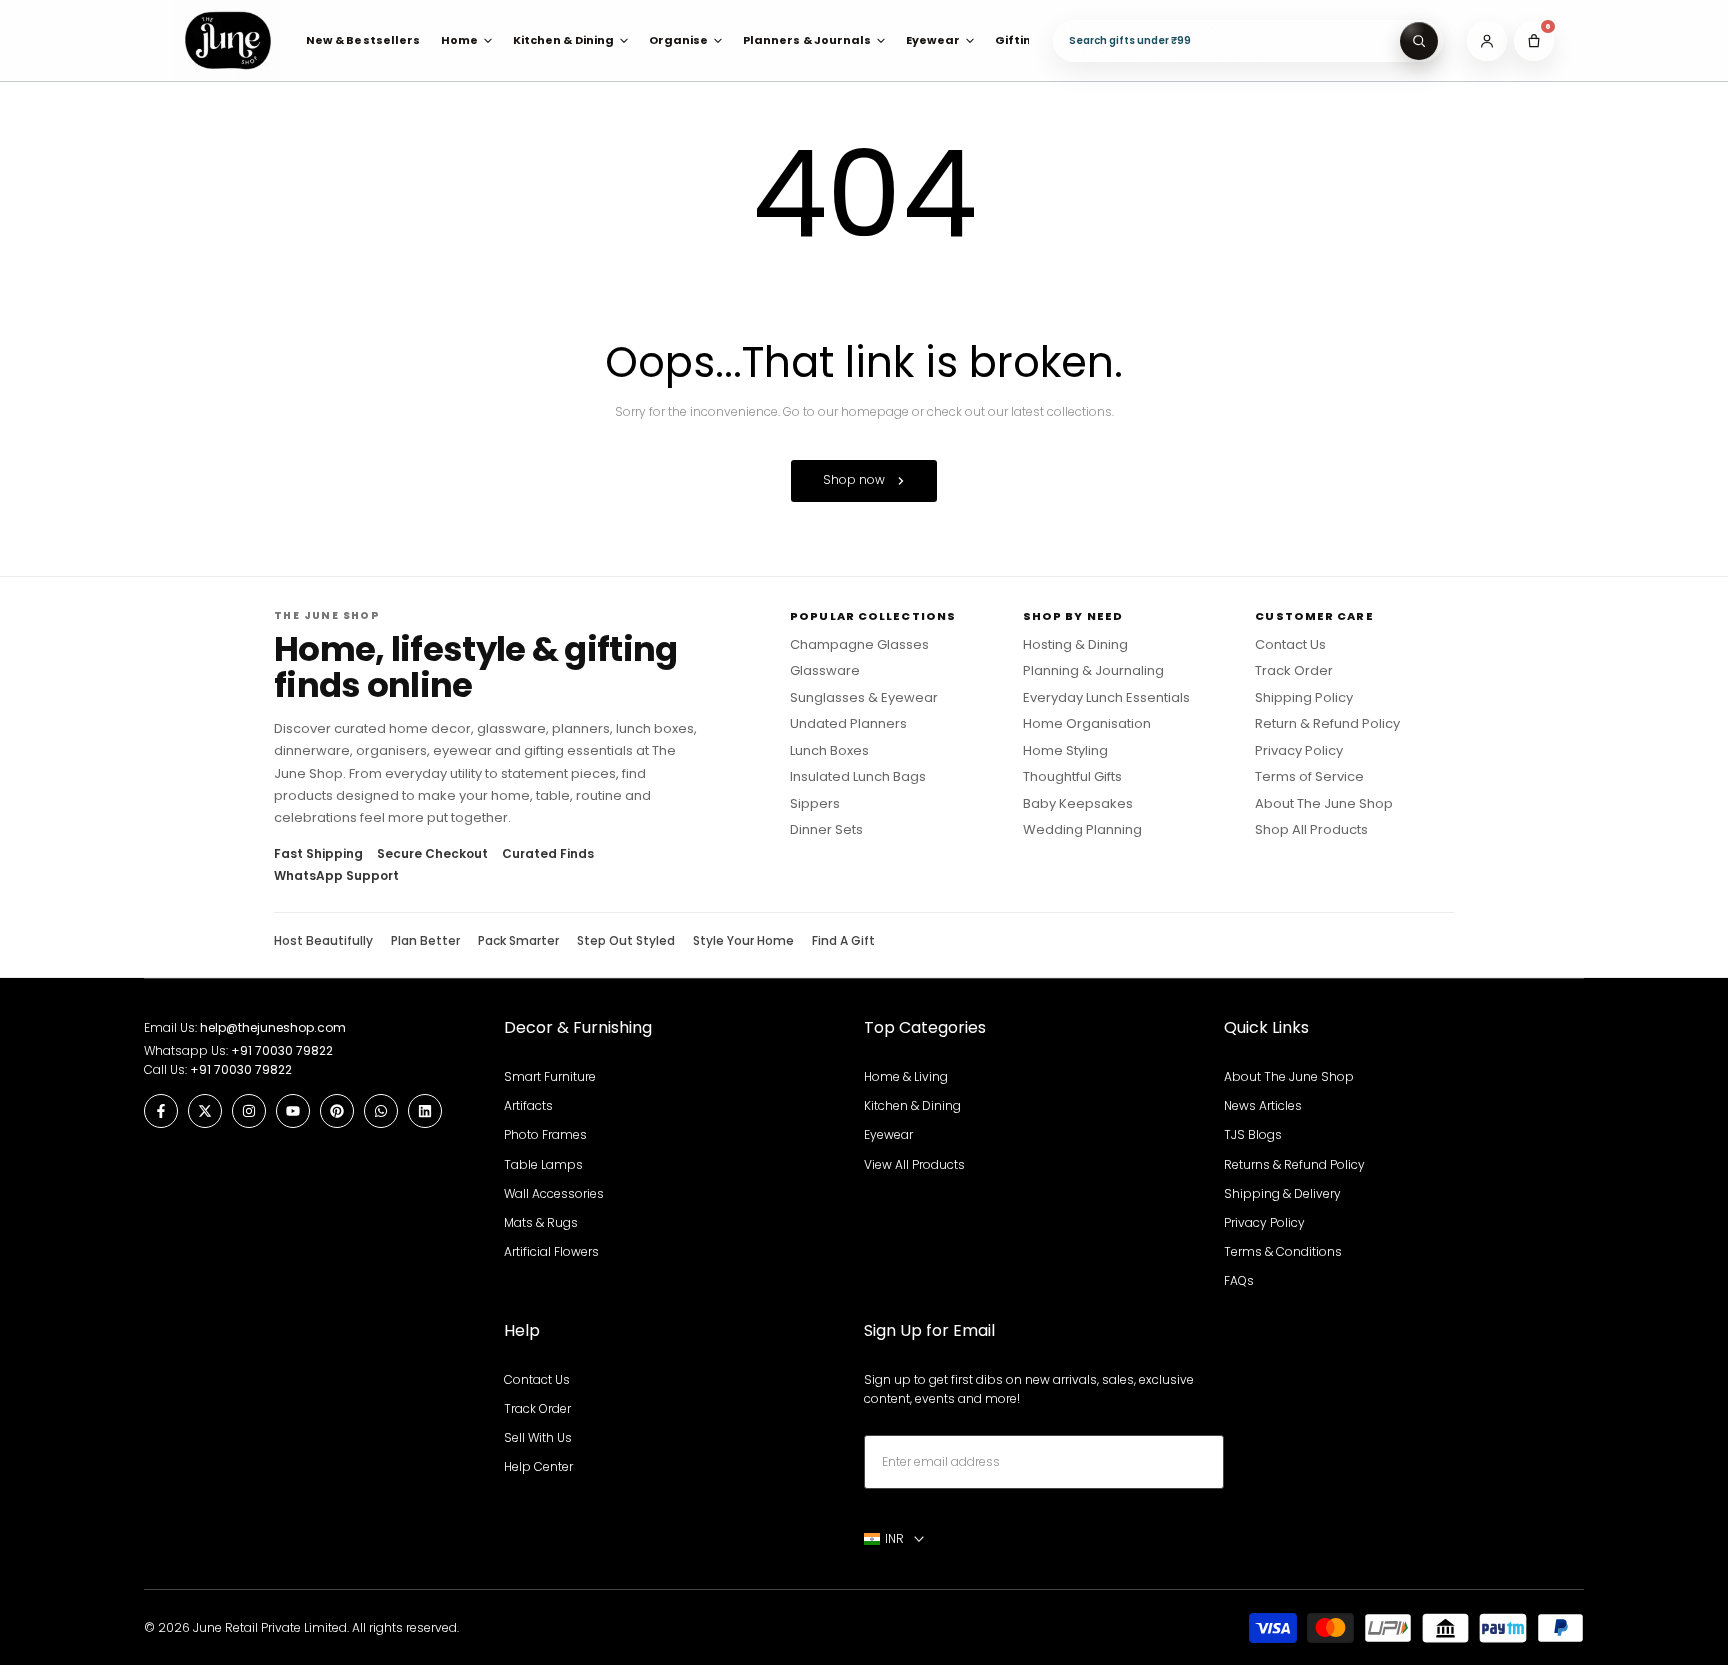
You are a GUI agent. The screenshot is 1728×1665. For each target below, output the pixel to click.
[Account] (1487, 41)
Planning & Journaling (1093, 671)
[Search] (1419, 41)
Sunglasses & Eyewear (864, 698)
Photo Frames (545, 1134)
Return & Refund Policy (1327, 724)
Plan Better (425, 941)
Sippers (815, 804)
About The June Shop (1324, 804)
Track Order (1294, 671)
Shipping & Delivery (1282, 1193)
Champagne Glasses (859, 645)
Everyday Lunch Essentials (1106, 698)
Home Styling (1065, 751)
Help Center (538, 1466)
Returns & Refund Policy (1294, 1164)
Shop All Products (1311, 830)
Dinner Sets (826, 830)
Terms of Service (1309, 777)
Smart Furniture (550, 1076)
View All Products (914, 1164)
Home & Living (906, 1076)
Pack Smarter (518, 941)
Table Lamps (543, 1164)
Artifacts (528, 1105)
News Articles (1263, 1105)
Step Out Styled (626, 941)
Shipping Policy (1304, 698)
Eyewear (888, 1134)
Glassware (825, 671)
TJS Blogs (1253, 1134)
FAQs (1239, 1280)
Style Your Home (743, 941)
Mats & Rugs (541, 1222)
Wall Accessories (554, 1193)
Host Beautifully (323, 941)
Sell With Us (538, 1437)
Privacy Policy (1299, 751)
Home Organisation (1087, 724)
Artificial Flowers (551, 1251)
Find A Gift (843, 941)
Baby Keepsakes (1078, 804)
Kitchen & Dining (912, 1105)
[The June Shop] (228, 40)
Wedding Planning (1082, 830)
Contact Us (1290, 645)
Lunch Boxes (829, 751)
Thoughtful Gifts (1072, 777)
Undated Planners (848, 724)
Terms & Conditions (1283, 1251)
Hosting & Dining (1075, 645)
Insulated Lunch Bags (858, 777)
